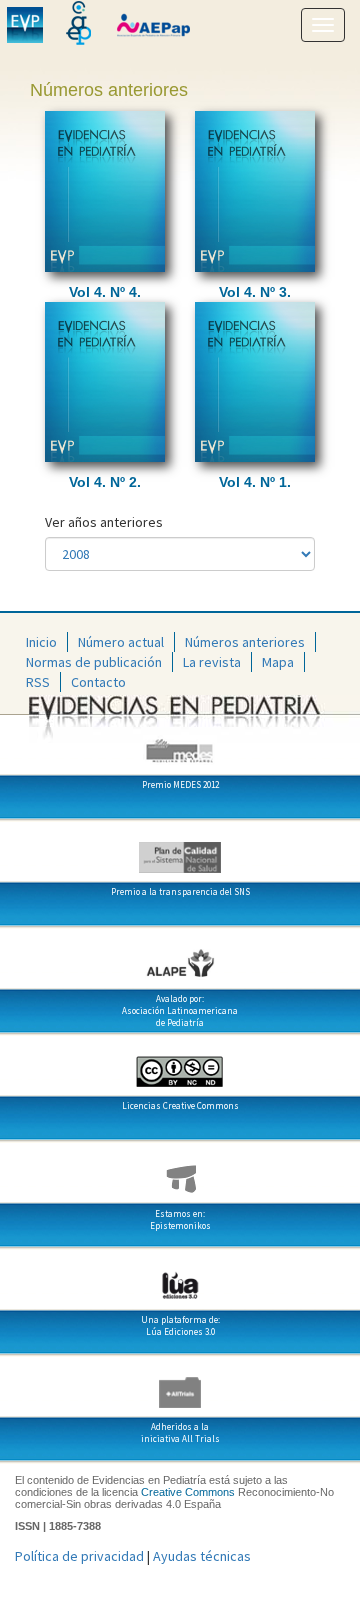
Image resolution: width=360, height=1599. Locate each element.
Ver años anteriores (104, 522)
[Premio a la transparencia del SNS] (180, 850)
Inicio (41, 642)
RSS (38, 682)
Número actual (121, 642)
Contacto (98, 682)
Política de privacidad (79, 1556)
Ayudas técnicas (202, 1556)
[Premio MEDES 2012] (180, 743)
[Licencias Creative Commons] (180, 1064)
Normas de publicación (94, 662)
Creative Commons (188, 1492)
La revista (212, 662)
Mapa (278, 662)
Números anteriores (245, 642)
